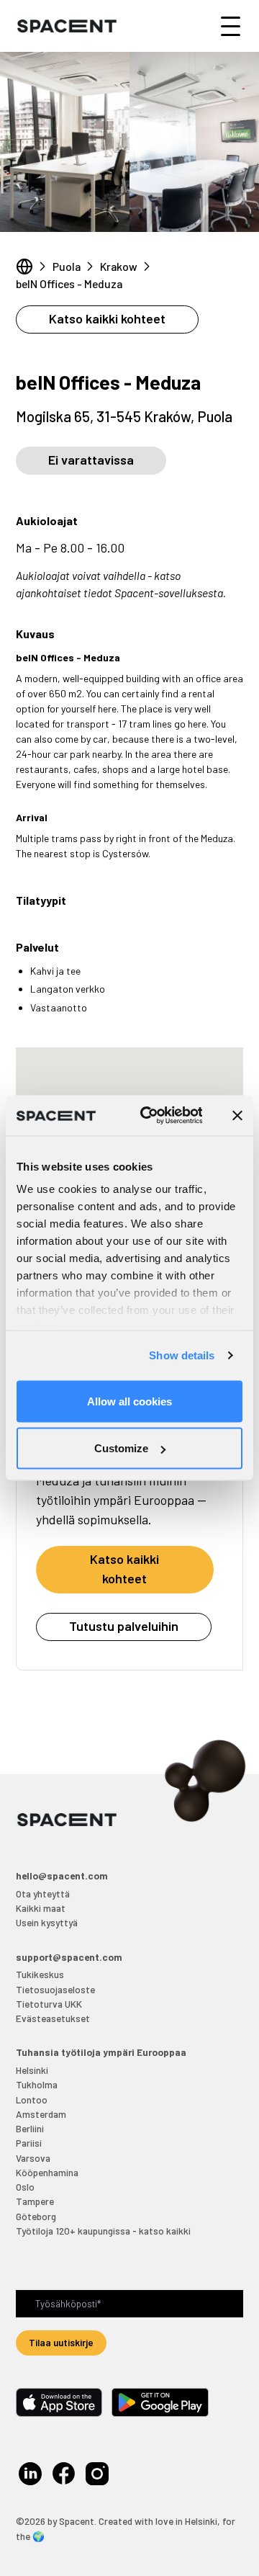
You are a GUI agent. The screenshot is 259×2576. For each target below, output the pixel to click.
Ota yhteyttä (43, 1893)
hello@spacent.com (62, 1875)
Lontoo (32, 2099)
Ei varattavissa (91, 460)
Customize (121, 1448)
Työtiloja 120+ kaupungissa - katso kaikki (103, 2231)
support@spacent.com (69, 1957)
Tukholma (37, 2084)
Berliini (30, 2128)
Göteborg (36, 2216)
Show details (182, 1355)
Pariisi (29, 2143)
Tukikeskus (40, 1974)
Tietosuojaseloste (55, 1989)
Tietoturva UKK (49, 2004)
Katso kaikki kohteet (107, 318)
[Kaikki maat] (24, 267)
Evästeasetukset (53, 2018)
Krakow (119, 266)
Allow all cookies (129, 1401)
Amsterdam (41, 2114)
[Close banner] (237, 1115)
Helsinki (32, 2070)
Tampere (35, 2201)
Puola (67, 266)
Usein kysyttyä (47, 1922)
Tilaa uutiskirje (61, 2342)
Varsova (33, 2158)
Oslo (25, 2187)
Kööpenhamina (47, 2172)
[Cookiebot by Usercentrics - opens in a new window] (149, 1116)
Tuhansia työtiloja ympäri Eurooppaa (101, 2052)
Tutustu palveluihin (124, 1626)
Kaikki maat (41, 1908)
